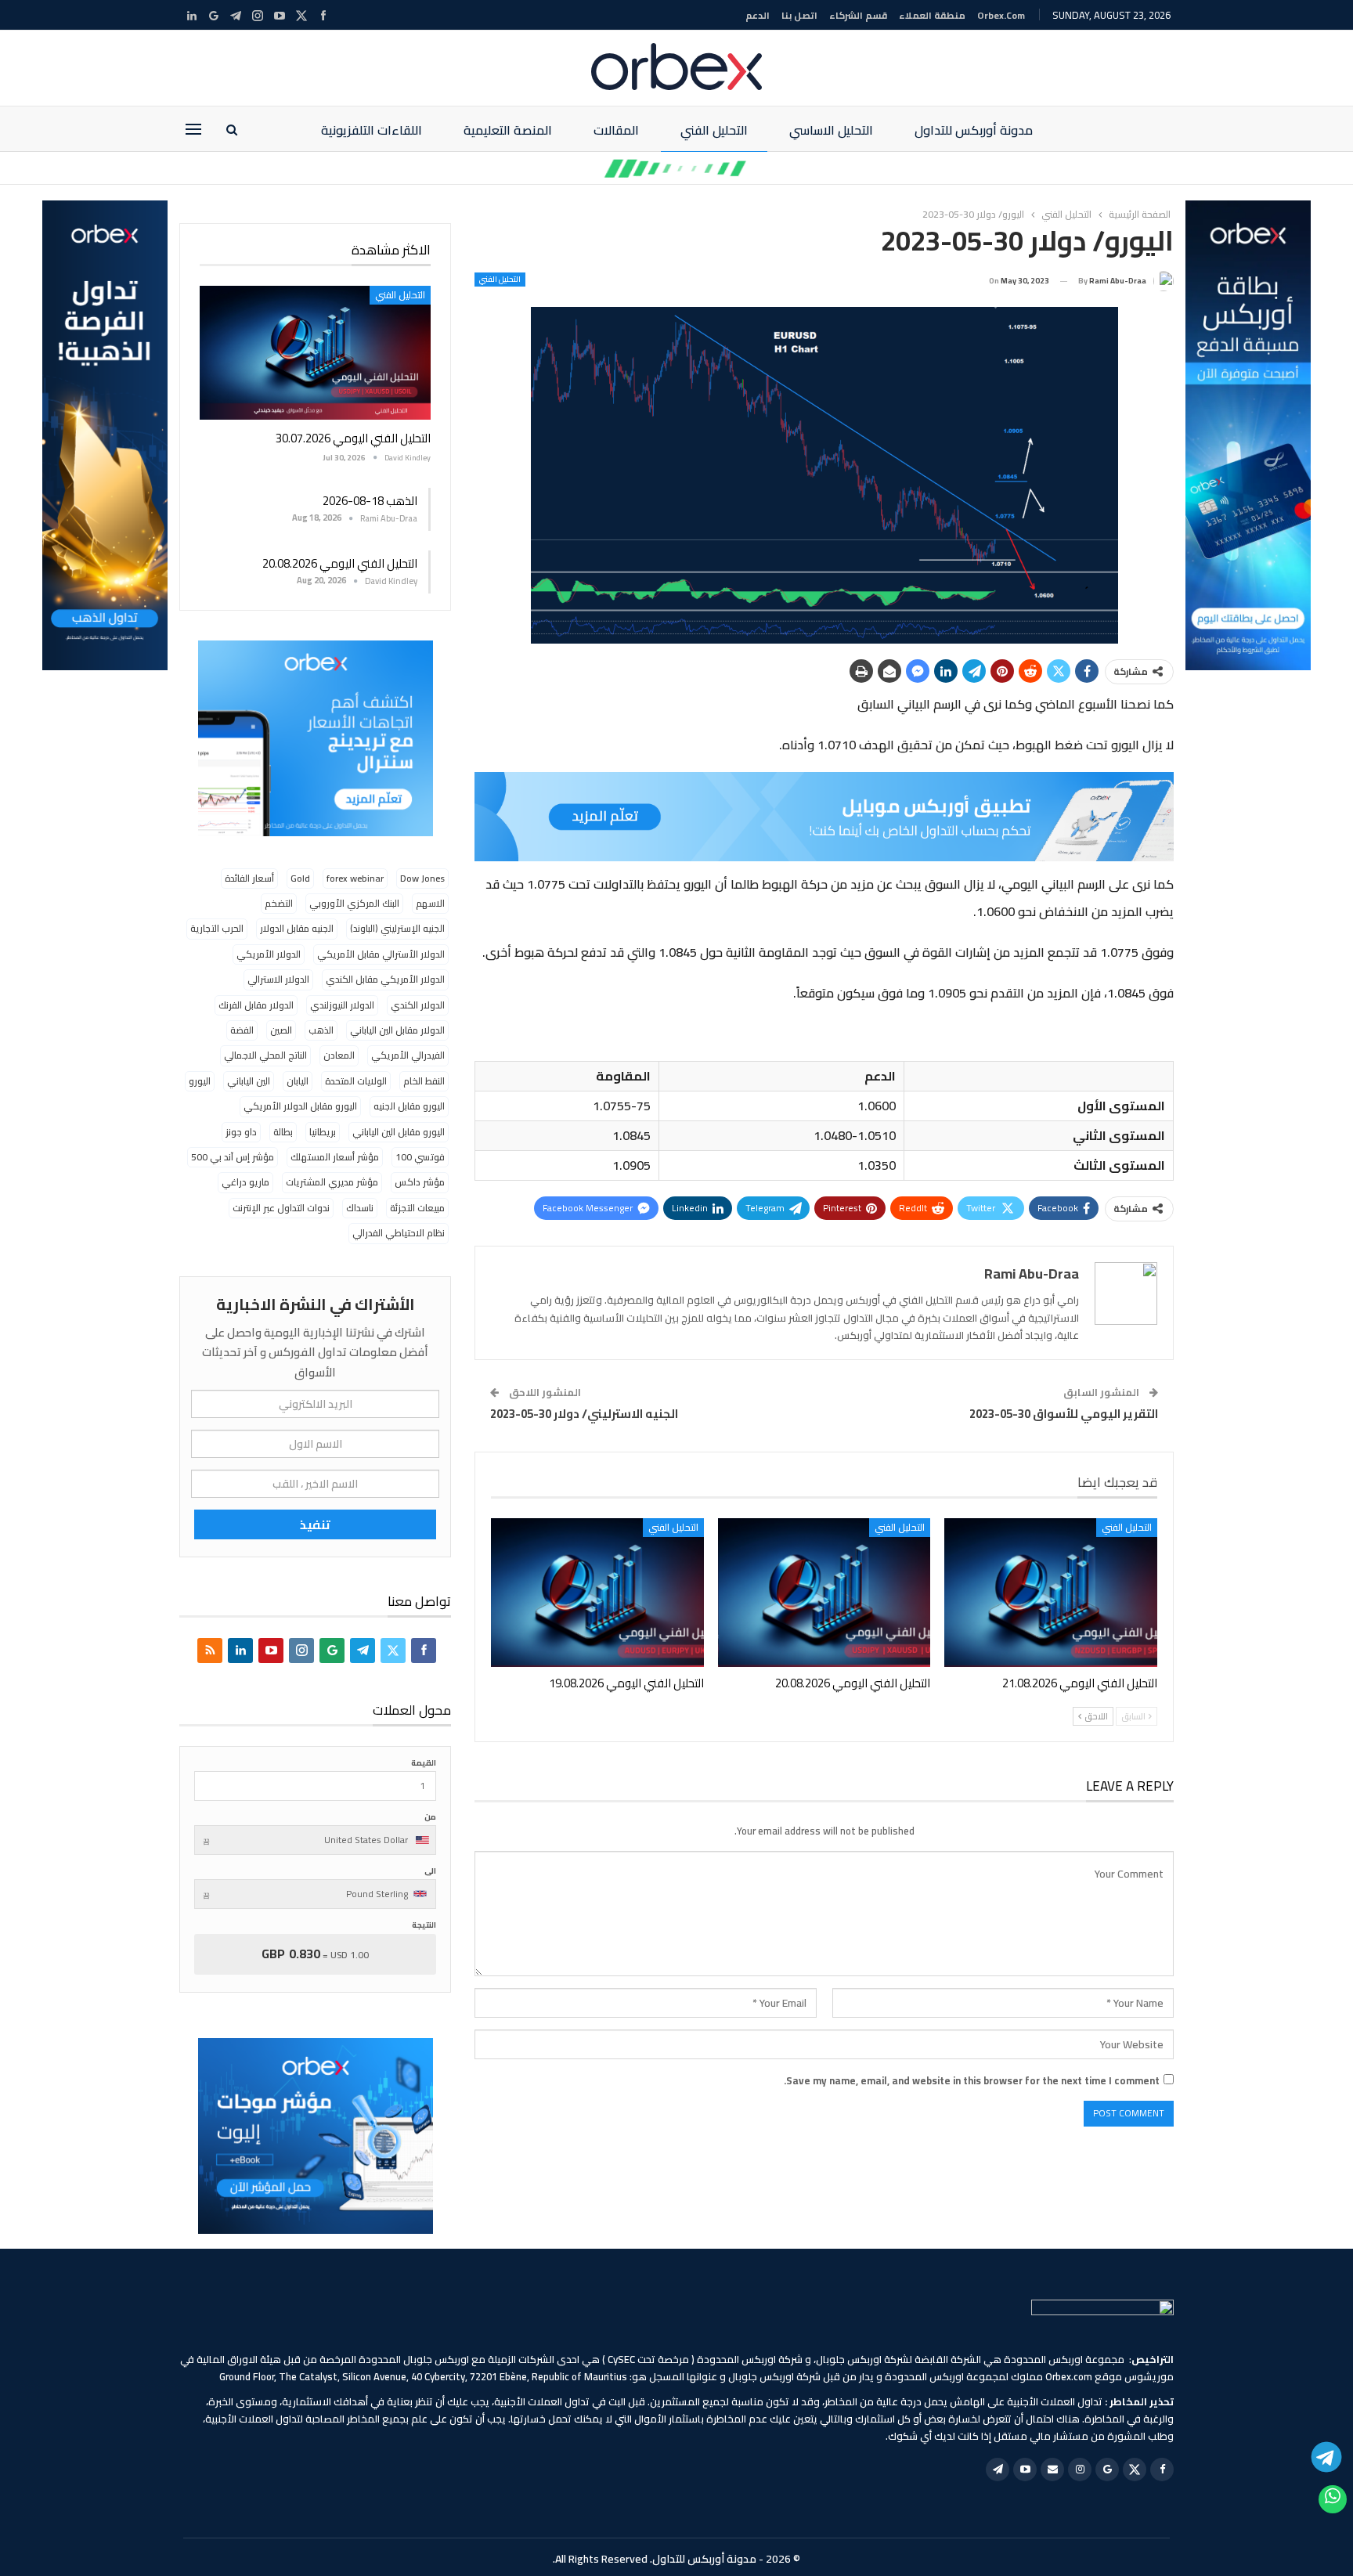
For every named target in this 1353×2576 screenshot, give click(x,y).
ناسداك (360, 1208)
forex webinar (355, 878)
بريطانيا (323, 1132)
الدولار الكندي (418, 1005)
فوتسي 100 (420, 1157)
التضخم (279, 903)
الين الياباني (249, 1081)
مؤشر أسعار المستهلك (335, 1157)
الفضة (242, 1030)
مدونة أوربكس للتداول (974, 130)
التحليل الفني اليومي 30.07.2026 (353, 438)
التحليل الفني (714, 130)
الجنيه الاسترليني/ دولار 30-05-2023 (584, 1414)
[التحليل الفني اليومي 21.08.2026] (1051, 1593)
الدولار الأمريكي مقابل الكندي (385, 979)
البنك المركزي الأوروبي (354, 903)
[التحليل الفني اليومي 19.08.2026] (597, 1593)
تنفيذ (315, 1524)
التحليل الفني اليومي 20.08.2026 (340, 563)
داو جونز (241, 1132)
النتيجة (424, 1925)
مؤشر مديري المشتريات (332, 1182)
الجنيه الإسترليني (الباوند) (397, 928)
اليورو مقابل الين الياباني (399, 1132)
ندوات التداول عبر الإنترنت (281, 1208)
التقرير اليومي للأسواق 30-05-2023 (1064, 1414)
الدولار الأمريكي (269, 954)
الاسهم (430, 903)
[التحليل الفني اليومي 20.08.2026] (824, 1593)
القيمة (424, 1763)
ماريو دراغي (245, 1182)
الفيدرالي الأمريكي (408, 1055)
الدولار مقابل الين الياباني (397, 1030)
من (430, 1817)
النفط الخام (424, 1081)
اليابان (298, 1081)
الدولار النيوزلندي (342, 1005)
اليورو (200, 1081)
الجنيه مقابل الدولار (297, 928)
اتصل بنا (799, 15)
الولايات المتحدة (356, 1081)
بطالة (283, 1132)
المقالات (616, 130)
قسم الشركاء (858, 15)
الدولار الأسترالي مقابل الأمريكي (381, 954)
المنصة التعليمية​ (508, 130)
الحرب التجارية (217, 928)
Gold (300, 878)
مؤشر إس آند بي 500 (233, 1157)
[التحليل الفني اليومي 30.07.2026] (315, 353)
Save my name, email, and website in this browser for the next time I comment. (972, 2080)
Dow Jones (422, 878)
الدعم (758, 15)
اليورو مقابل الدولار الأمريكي (300, 1106)
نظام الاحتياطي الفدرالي (399, 1233)
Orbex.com (1001, 15)
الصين (281, 1030)
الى (430, 1871)
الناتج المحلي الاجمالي (265, 1055)
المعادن (339, 1055)
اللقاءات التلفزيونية (372, 130)
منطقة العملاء (932, 15)
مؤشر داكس (420, 1182)
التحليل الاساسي (831, 130)
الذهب (321, 1030)
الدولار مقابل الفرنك (256, 1005)
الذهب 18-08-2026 (370, 501)
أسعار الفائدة (249, 878)
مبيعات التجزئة (417, 1208)
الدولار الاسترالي (278, 979)
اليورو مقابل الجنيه (409, 1106)
